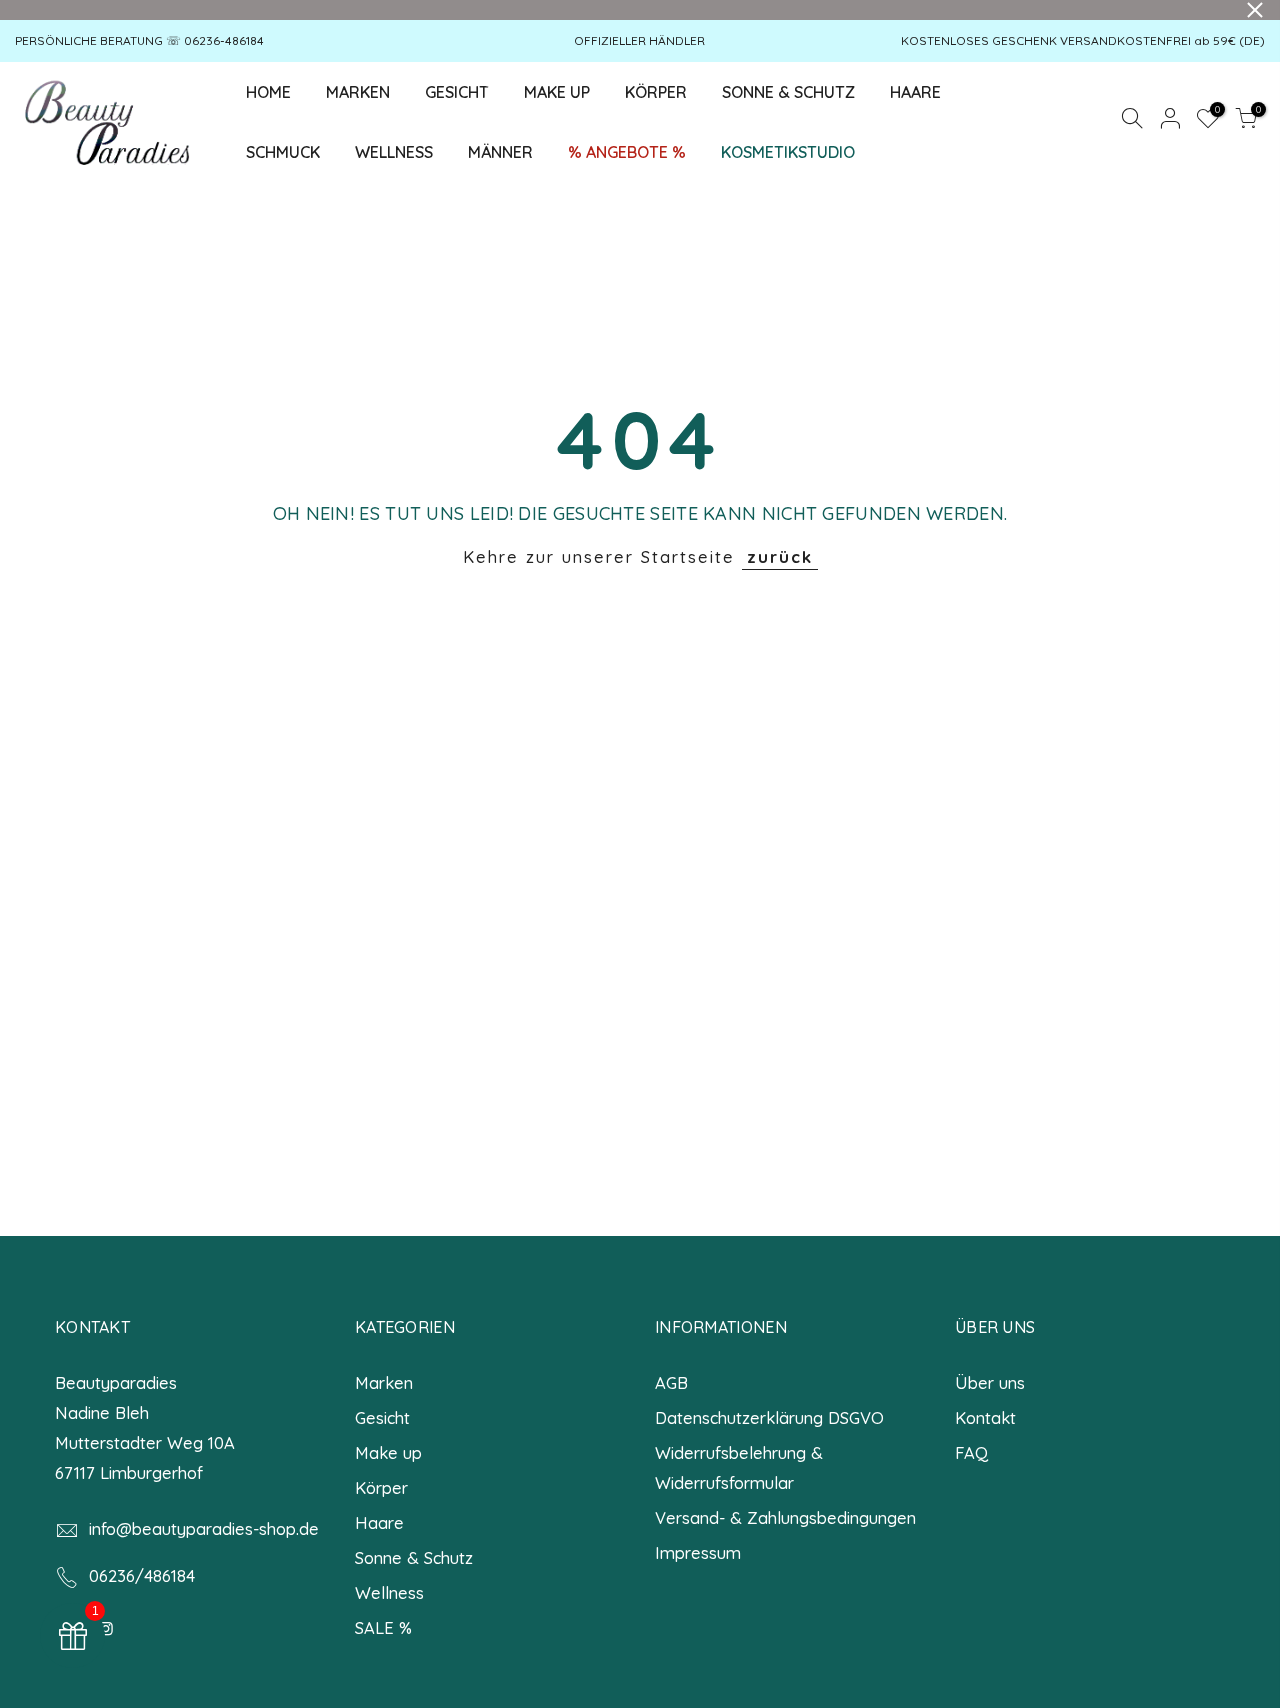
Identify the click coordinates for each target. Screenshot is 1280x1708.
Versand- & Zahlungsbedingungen (785, 1517)
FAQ (971, 1452)
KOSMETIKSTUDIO (788, 152)
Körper (381, 1487)
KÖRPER (656, 92)
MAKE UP (557, 92)
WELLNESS (394, 152)
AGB (671, 1382)
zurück (780, 556)
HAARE (915, 92)
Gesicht (382, 1417)
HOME (268, 92)
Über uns (990, 1382)
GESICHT (465, 87)
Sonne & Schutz (414, 1557)
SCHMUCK (283, 152)
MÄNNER (500, 152)
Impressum (698, 1552)
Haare (379, 1522)
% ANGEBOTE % (627, 152)
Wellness (389, 1592)
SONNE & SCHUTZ (788, 92)
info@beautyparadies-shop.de (204, 1528)
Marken (384, 1382)
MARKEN (358, 92)
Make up (388, 1452)
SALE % (383, 1627)
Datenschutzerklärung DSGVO (769, 1417)
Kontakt (985, 1417)
